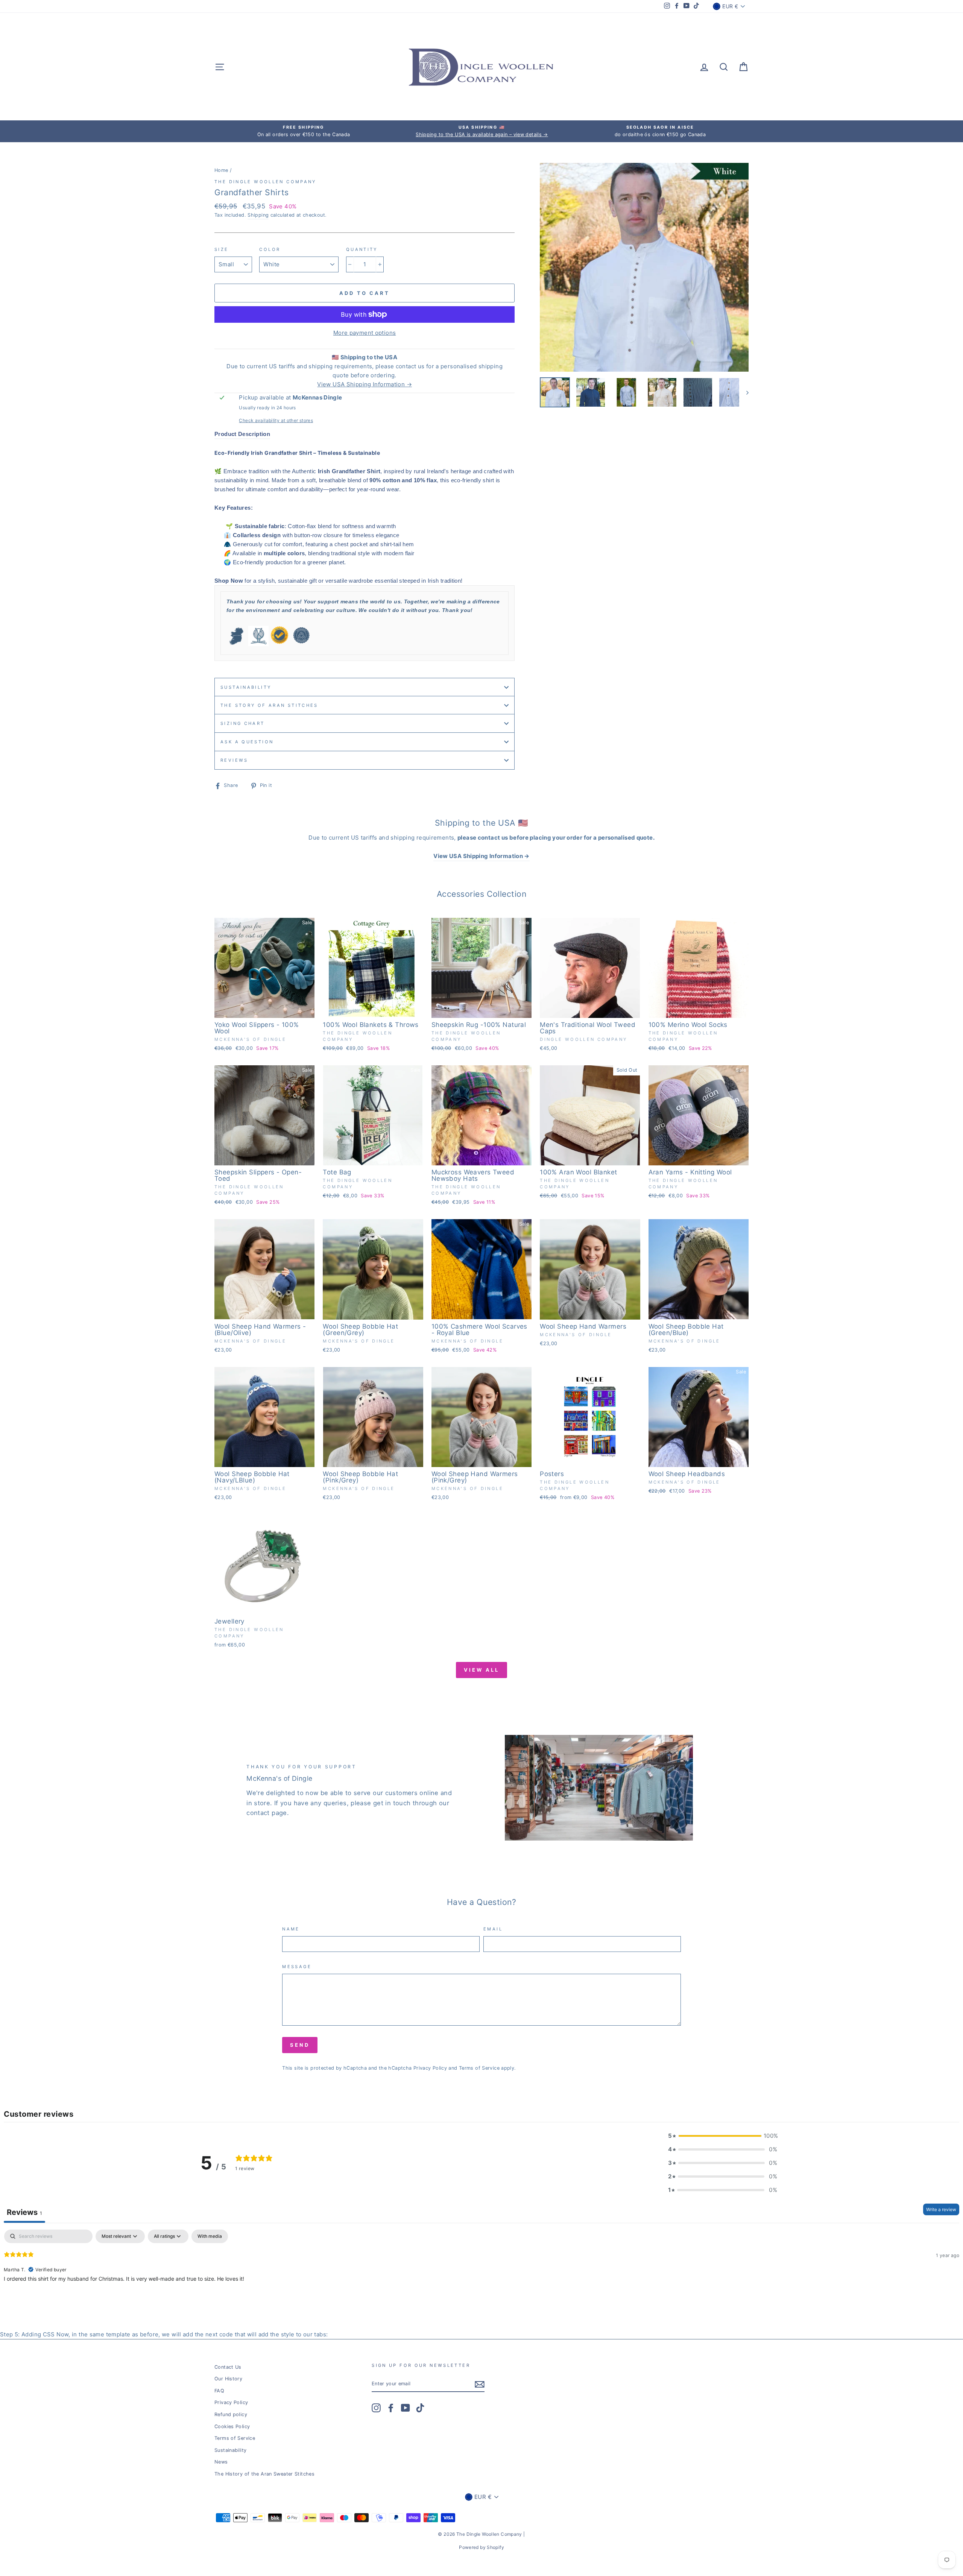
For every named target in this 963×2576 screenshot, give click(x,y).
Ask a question (247, 742)
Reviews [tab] (24, 2212)
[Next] (744, 392)
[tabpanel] (481, 2278)
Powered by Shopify (481, 2547)
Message (297, 1967)
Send (300, 2045)
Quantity (362, 249)
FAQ (219, 2391)
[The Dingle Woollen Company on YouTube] (406, 2408)
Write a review (941, 2209)
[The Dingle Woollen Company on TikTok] (420, 2408)
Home (221, 170)
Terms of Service (479, 2068)
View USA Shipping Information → (365, 384)
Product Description (242, 434)
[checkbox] (210, 2236)
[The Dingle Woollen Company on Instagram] (376, 2408)
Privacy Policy (430, 2068)
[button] (723, 2136)
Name (291, 1929)
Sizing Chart (243, 723)
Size (222, 249)
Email (493, 1929)
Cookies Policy (232, 2426)
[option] (304, 131)
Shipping (258, 215)
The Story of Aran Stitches (269, 705)
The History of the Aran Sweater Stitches (264, 2474)
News (221, 2462)
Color (270, 249)
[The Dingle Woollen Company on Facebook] (391, 2408)
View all (481, 1670)
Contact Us (228, 2367)
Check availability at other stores (276, 420)
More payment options (365, 333)
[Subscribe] (480, 2384)
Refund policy (231, 2414)
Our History (228, 2379)
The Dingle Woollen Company (265, 182)
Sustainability (246, 687)
